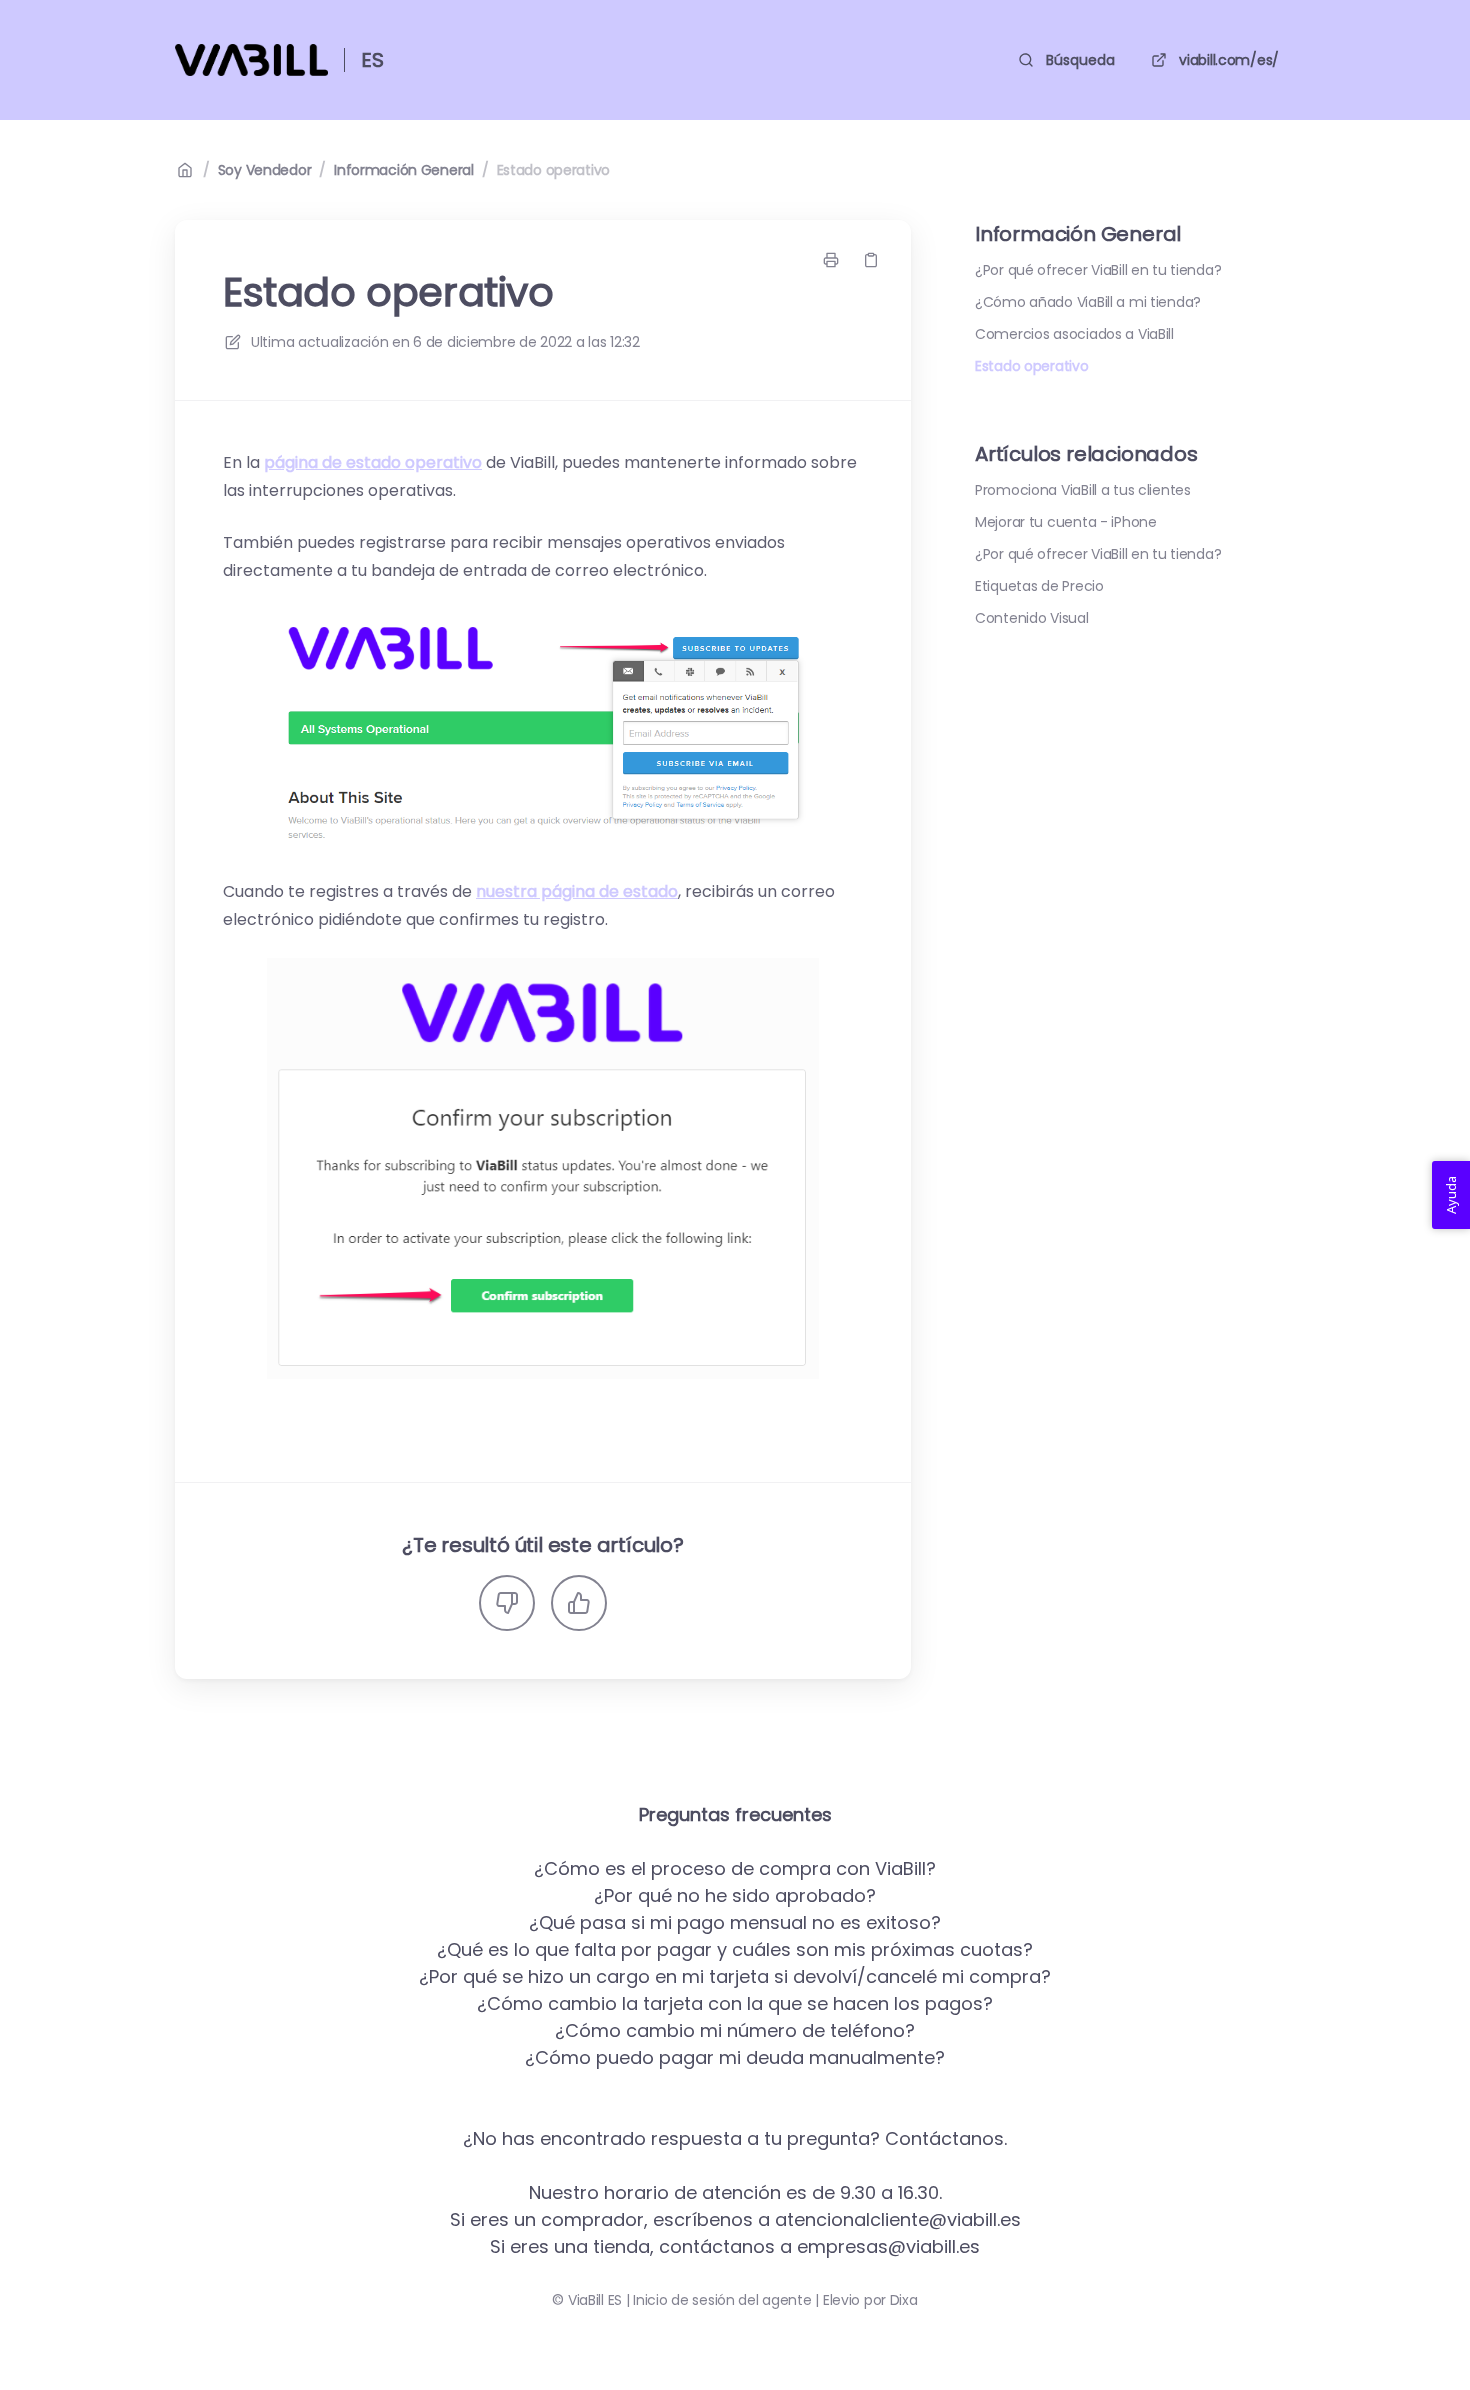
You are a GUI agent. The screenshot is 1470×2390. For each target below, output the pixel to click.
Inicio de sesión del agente (722, 2300)
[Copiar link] (871, 260)
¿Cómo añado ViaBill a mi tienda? (1088, 302)
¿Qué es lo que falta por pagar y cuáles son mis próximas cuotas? (735, 1949)
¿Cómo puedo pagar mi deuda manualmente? (735, 2057)
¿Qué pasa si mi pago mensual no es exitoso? (735, 1922)
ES (372, 60)
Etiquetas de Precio (1039, 586)
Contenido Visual (1032, 618)
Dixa (904, 2300)
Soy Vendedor (265, 170)
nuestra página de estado (577, 891)
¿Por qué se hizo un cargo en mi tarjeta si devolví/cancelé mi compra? (735, 1976)
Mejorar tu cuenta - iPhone (1066, 522)
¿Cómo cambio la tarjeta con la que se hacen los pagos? (735, 2003)
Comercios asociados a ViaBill (1074, 334)
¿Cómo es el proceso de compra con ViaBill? (735, 1868)
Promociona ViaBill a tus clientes (1083, 490)
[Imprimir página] (831, 260)
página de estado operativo (373, 462)
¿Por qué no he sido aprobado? (735, 1895)
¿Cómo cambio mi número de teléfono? (735, 2030)
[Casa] (251, 60)
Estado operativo (554, 170)
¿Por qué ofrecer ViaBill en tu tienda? (1098, 270)
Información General (404, 170)
